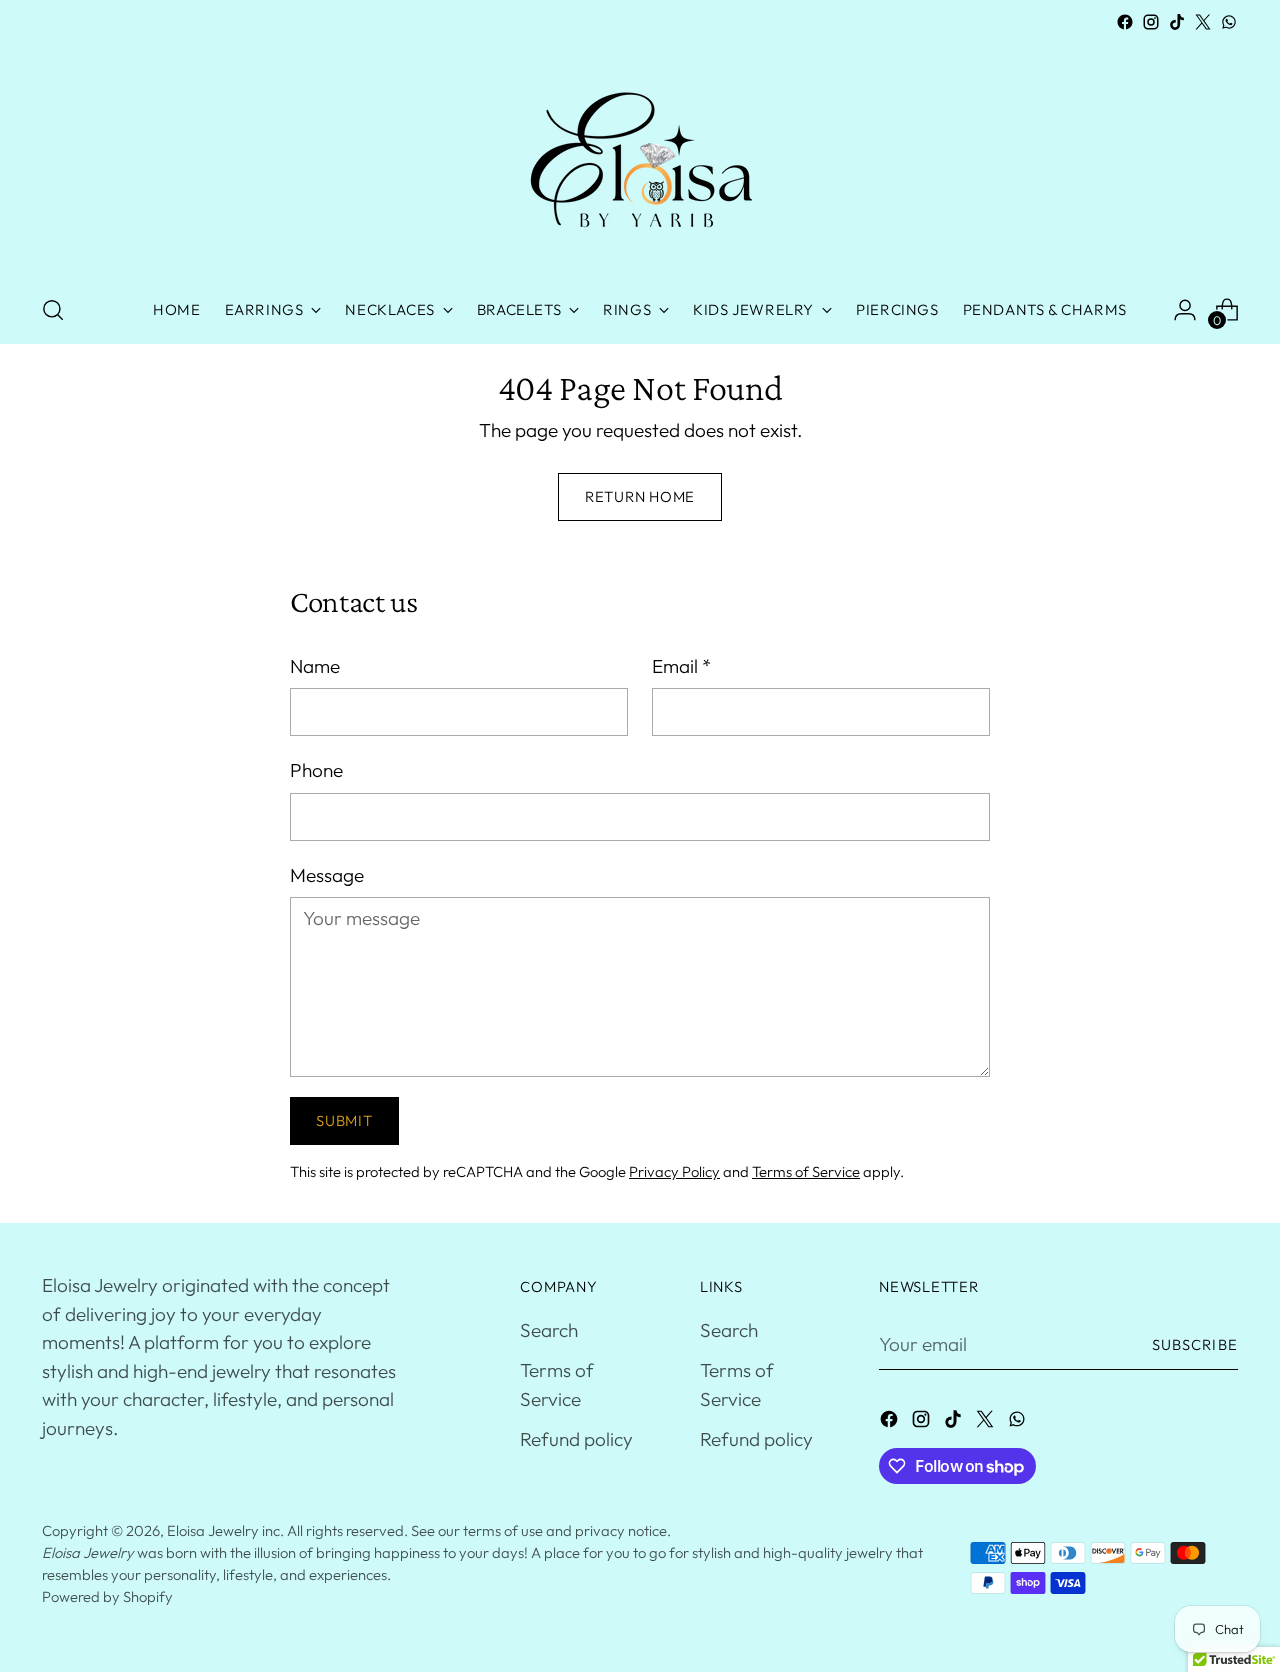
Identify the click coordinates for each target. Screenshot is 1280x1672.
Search (549, 1330)
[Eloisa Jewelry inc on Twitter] (1203, 22)
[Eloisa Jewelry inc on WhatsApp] (1229, 22)
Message (327, 875)
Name (315, 666)
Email (681, 666)
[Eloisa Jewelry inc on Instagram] (1151, 22)
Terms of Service (806, 1171)
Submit (344, 1120)
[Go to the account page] (1185, 310)
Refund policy (576, 1439)
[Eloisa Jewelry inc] (640, 156)
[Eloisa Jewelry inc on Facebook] (1125, 22)
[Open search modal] (53, 310)
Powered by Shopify (107, 1596)
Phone (316, 770)
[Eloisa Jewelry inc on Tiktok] (1177, 22)
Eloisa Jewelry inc (223, 1530)
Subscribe (1195, 1344)
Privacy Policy (674, 1171)
